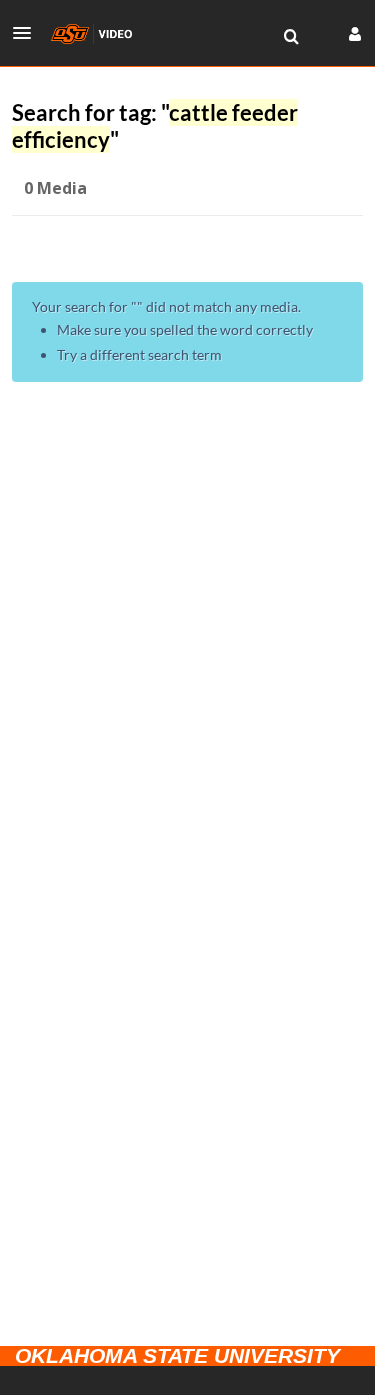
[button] (28, 33)
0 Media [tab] (55, 188)
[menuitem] (291, 37)
